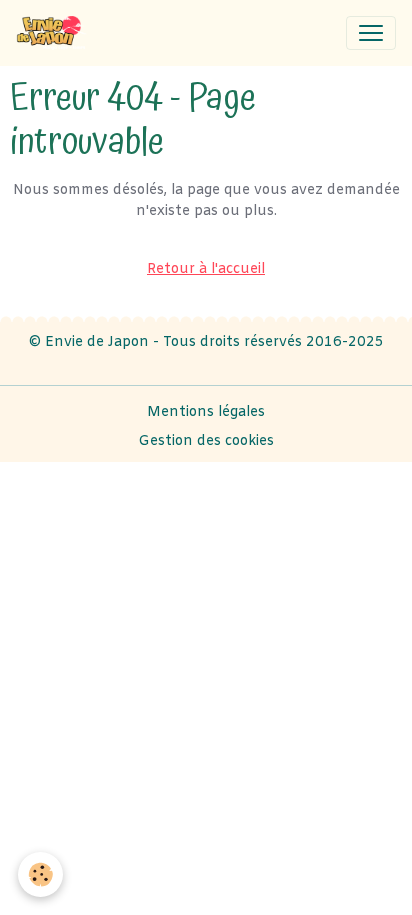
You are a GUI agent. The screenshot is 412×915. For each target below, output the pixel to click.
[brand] (57, 33)
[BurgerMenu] (371, 33)
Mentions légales (206, 412)
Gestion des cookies (206, 441)
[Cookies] (40, 874)
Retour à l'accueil (206, 269)
